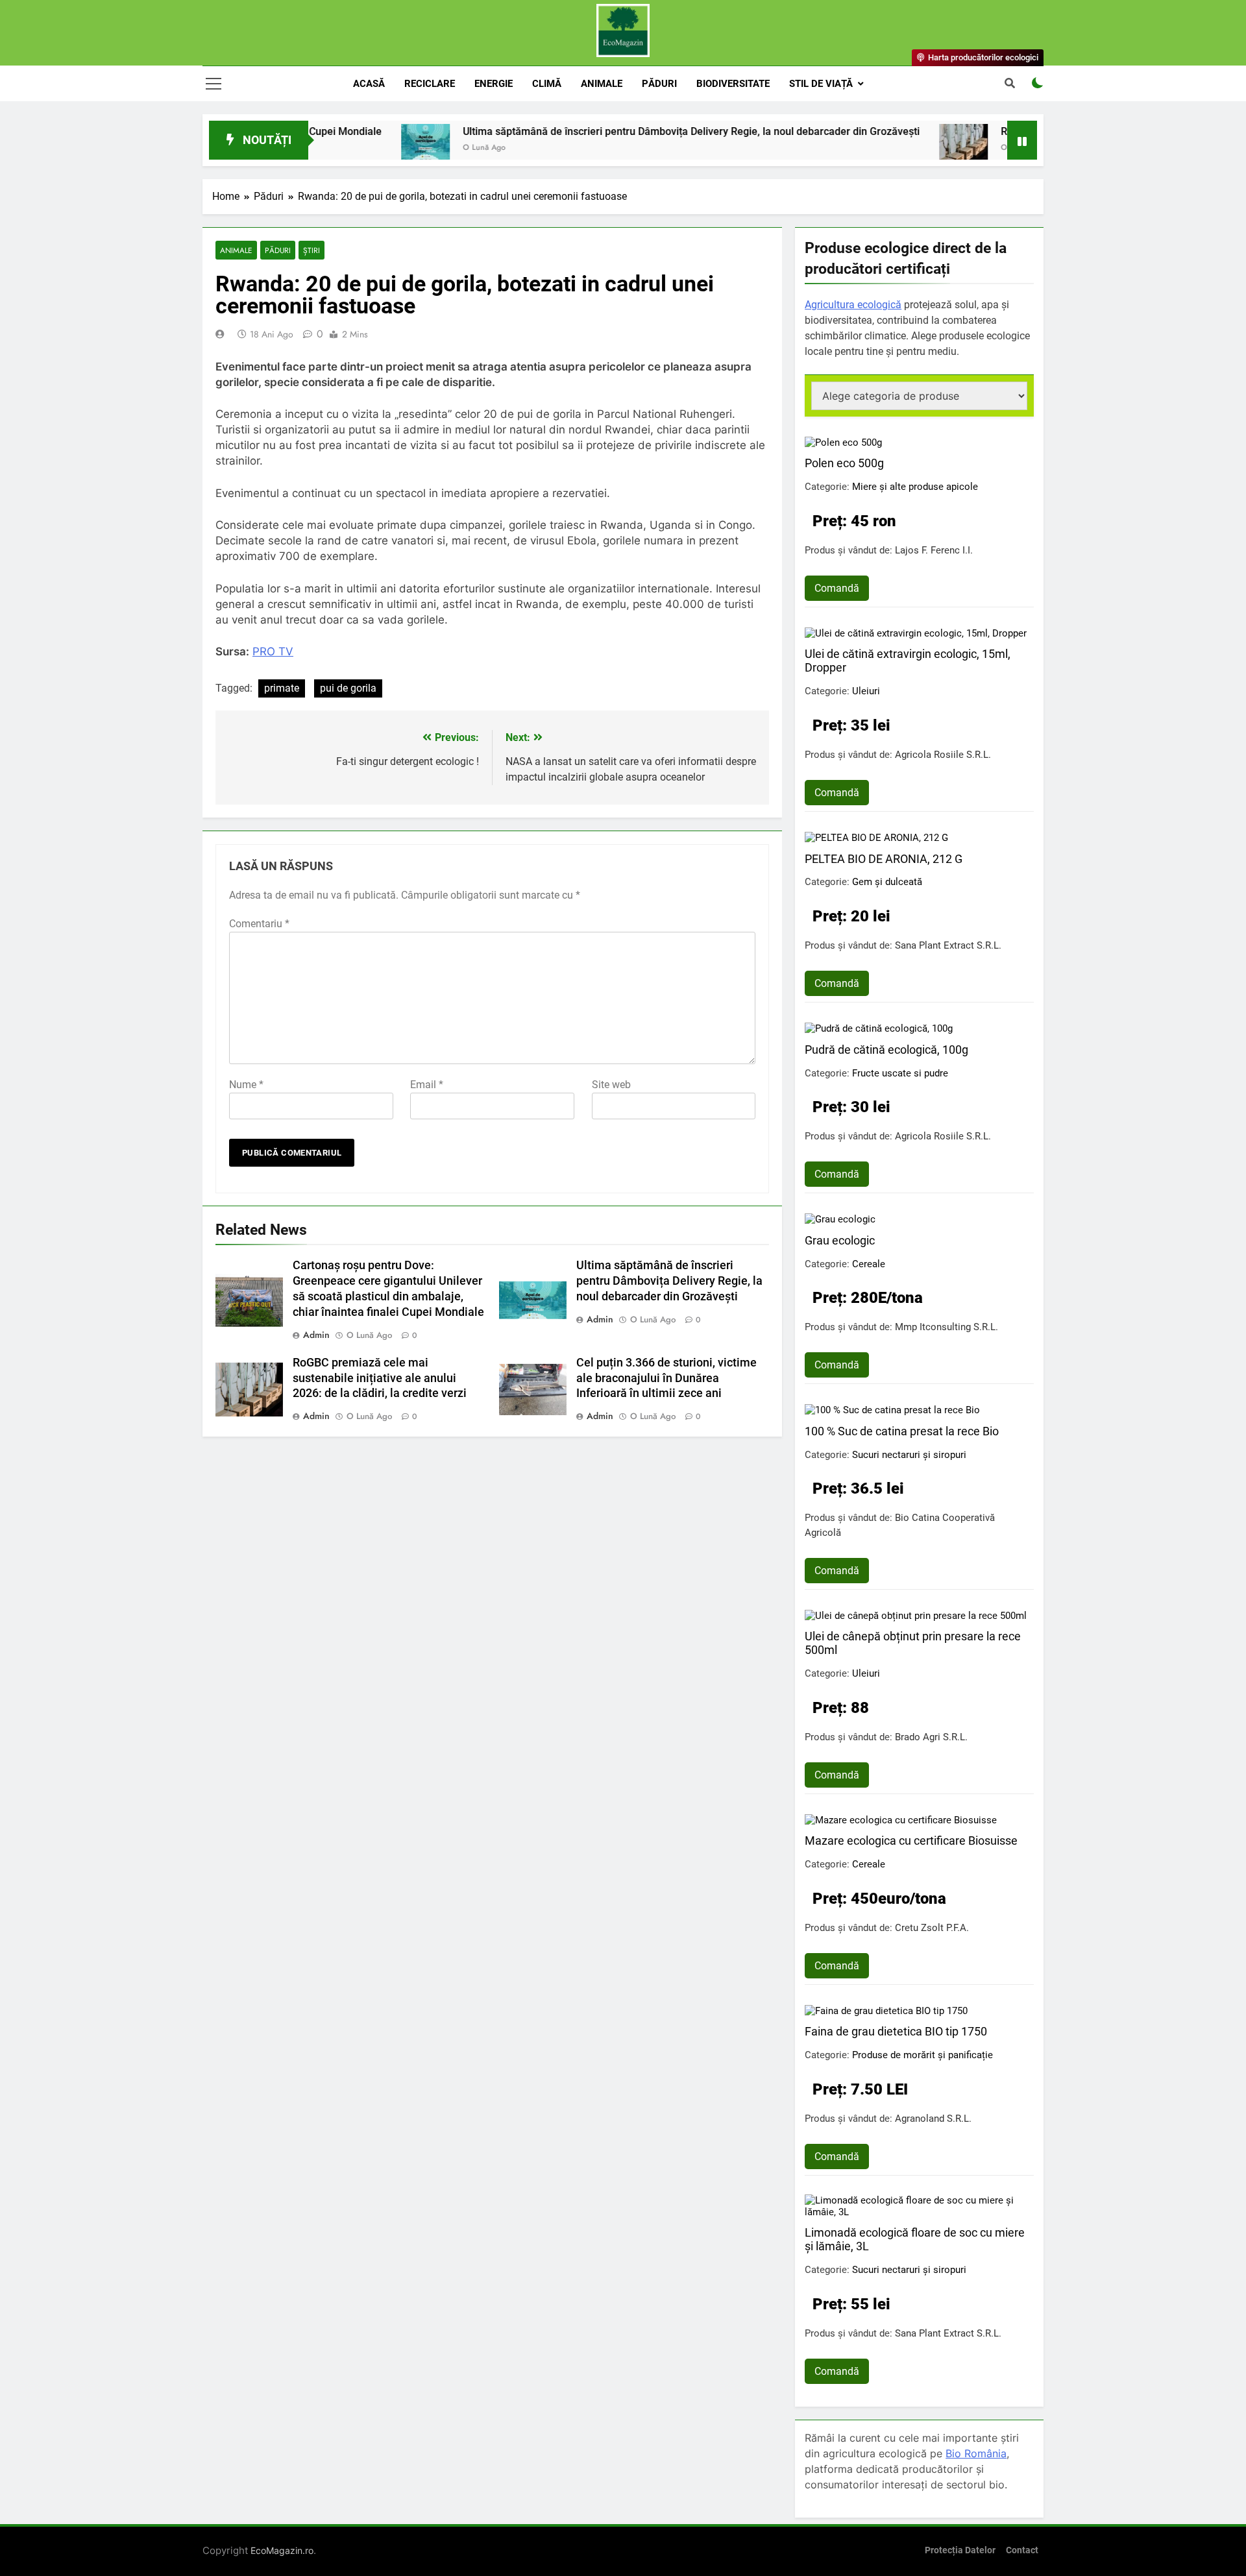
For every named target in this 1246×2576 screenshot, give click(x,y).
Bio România (976, 2453)
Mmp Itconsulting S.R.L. (947, 1327)
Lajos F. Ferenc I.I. (934, 550)
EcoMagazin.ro (282, 2550)
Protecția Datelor (960, 2550)
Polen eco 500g (844, 463)
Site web (611, 1085)
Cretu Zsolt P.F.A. (932, 1928)
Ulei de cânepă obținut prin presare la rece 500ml (913, 1643)
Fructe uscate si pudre (900, 1073)
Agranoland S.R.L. (933, 2119)
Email (427, 1085)
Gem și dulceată (887, 882)
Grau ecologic (840, 1240)
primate (282, 688)
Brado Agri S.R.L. (931, 1737)
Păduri (659, 84)
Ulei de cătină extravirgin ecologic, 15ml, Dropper (908, 661)
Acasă (369, 84)
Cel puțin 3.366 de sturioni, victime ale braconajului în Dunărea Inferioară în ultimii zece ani (666, 1378)
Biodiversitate (733, 84)
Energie (494, 84)
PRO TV (273, 651)
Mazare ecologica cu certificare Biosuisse (911, 1841)
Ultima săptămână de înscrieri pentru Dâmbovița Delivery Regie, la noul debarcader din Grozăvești (614, 131)
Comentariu (259, 924)
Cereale (869, 1264)
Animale (602, 84)
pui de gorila (348, 688)
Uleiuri (866, 691)
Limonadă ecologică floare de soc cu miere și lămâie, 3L (915, 2239)
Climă (547, 84)
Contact (1022, 2550)
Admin (316, 1335)
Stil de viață (821, 84)
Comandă (837, 588)
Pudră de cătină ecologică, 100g (886, 1050)
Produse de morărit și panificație (922, 2055)
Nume (246, 1085)
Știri (311, 250)
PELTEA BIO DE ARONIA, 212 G (884, 859)
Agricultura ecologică (853, 305)
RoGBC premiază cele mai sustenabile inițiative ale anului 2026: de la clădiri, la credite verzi (380, 1378)
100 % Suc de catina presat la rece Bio (902, 1431)
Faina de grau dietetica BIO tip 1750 (896, 2031)
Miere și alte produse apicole (915, 487)
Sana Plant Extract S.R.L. (948, 945)
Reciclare (430, 84)
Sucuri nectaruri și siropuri (909, 1455)
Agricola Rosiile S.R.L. (943, 755)
